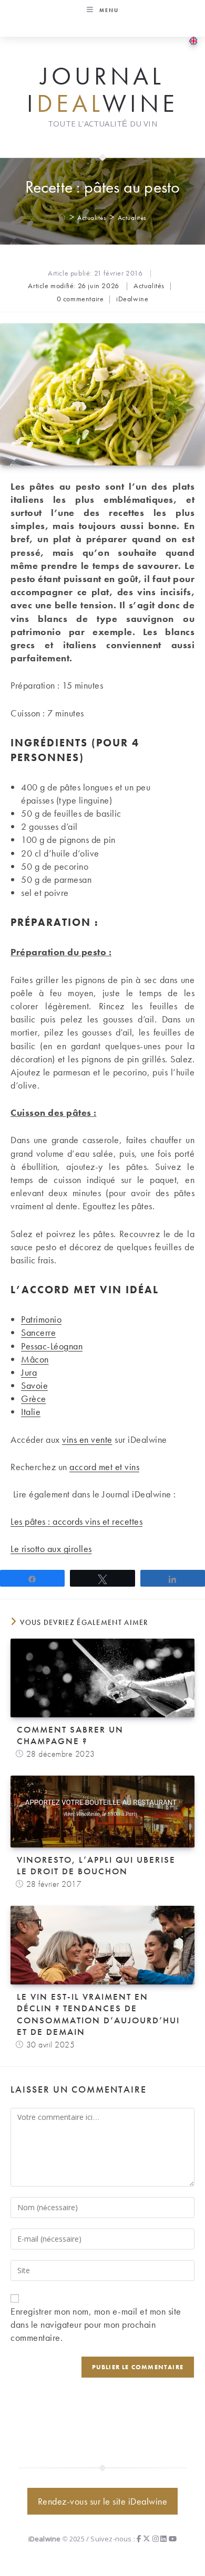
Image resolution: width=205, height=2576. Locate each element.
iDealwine (132, 299)
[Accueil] (62, 218)
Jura (29, 1372)
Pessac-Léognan (52, 1346)
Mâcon (35, 1359)
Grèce (34, 1398)
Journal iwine (102, 90)
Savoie (34, 1385)
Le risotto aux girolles (51, 1549)
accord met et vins (104, 1467)
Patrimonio (41, 1319)
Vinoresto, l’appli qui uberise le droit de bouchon (96, 1865)
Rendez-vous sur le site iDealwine (103, 2501)
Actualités (132, 218)
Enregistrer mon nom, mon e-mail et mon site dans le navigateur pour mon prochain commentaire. (96, 2324)
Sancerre (38, 1332)
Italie (31, 1412)
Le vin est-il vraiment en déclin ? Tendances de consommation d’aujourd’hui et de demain (98, 2014)
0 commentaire (80, 299)
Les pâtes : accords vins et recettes (76, 1521)
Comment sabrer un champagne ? (70, 1735)
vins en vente (87, 1439)
